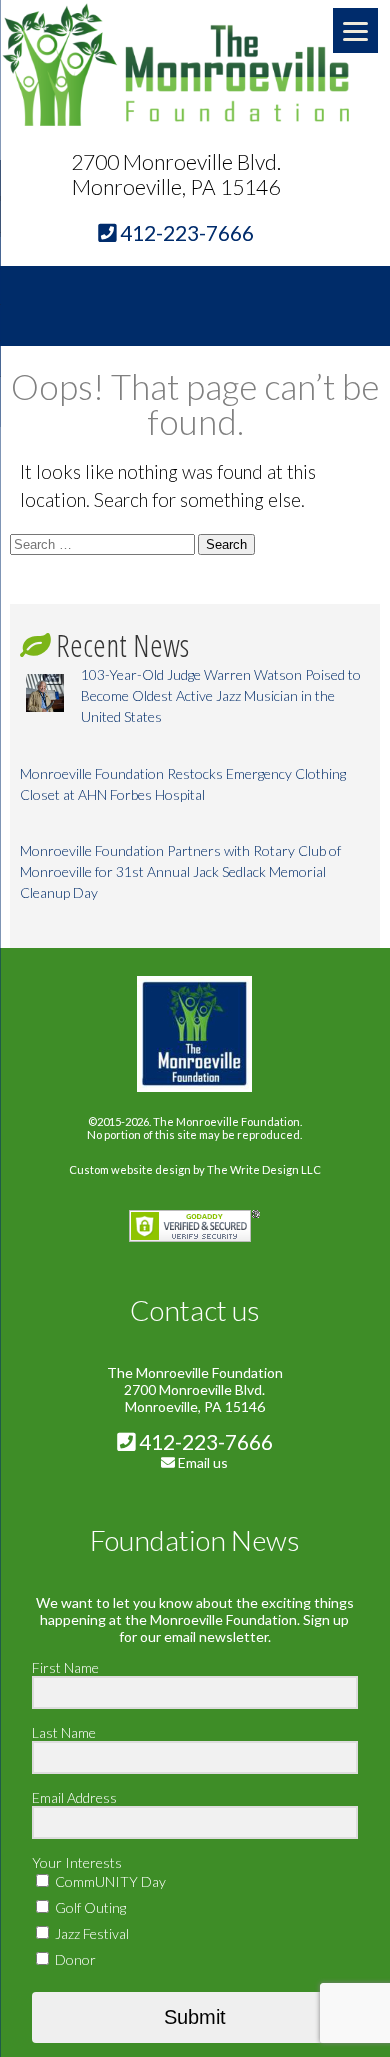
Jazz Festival (90, 1933)
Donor (74, 1959)
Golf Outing (89, 1907)
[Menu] (355, 30)
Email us (203, 1462)
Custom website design (130, 1169)
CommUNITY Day (109, 1881)
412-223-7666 (204, 1441)
